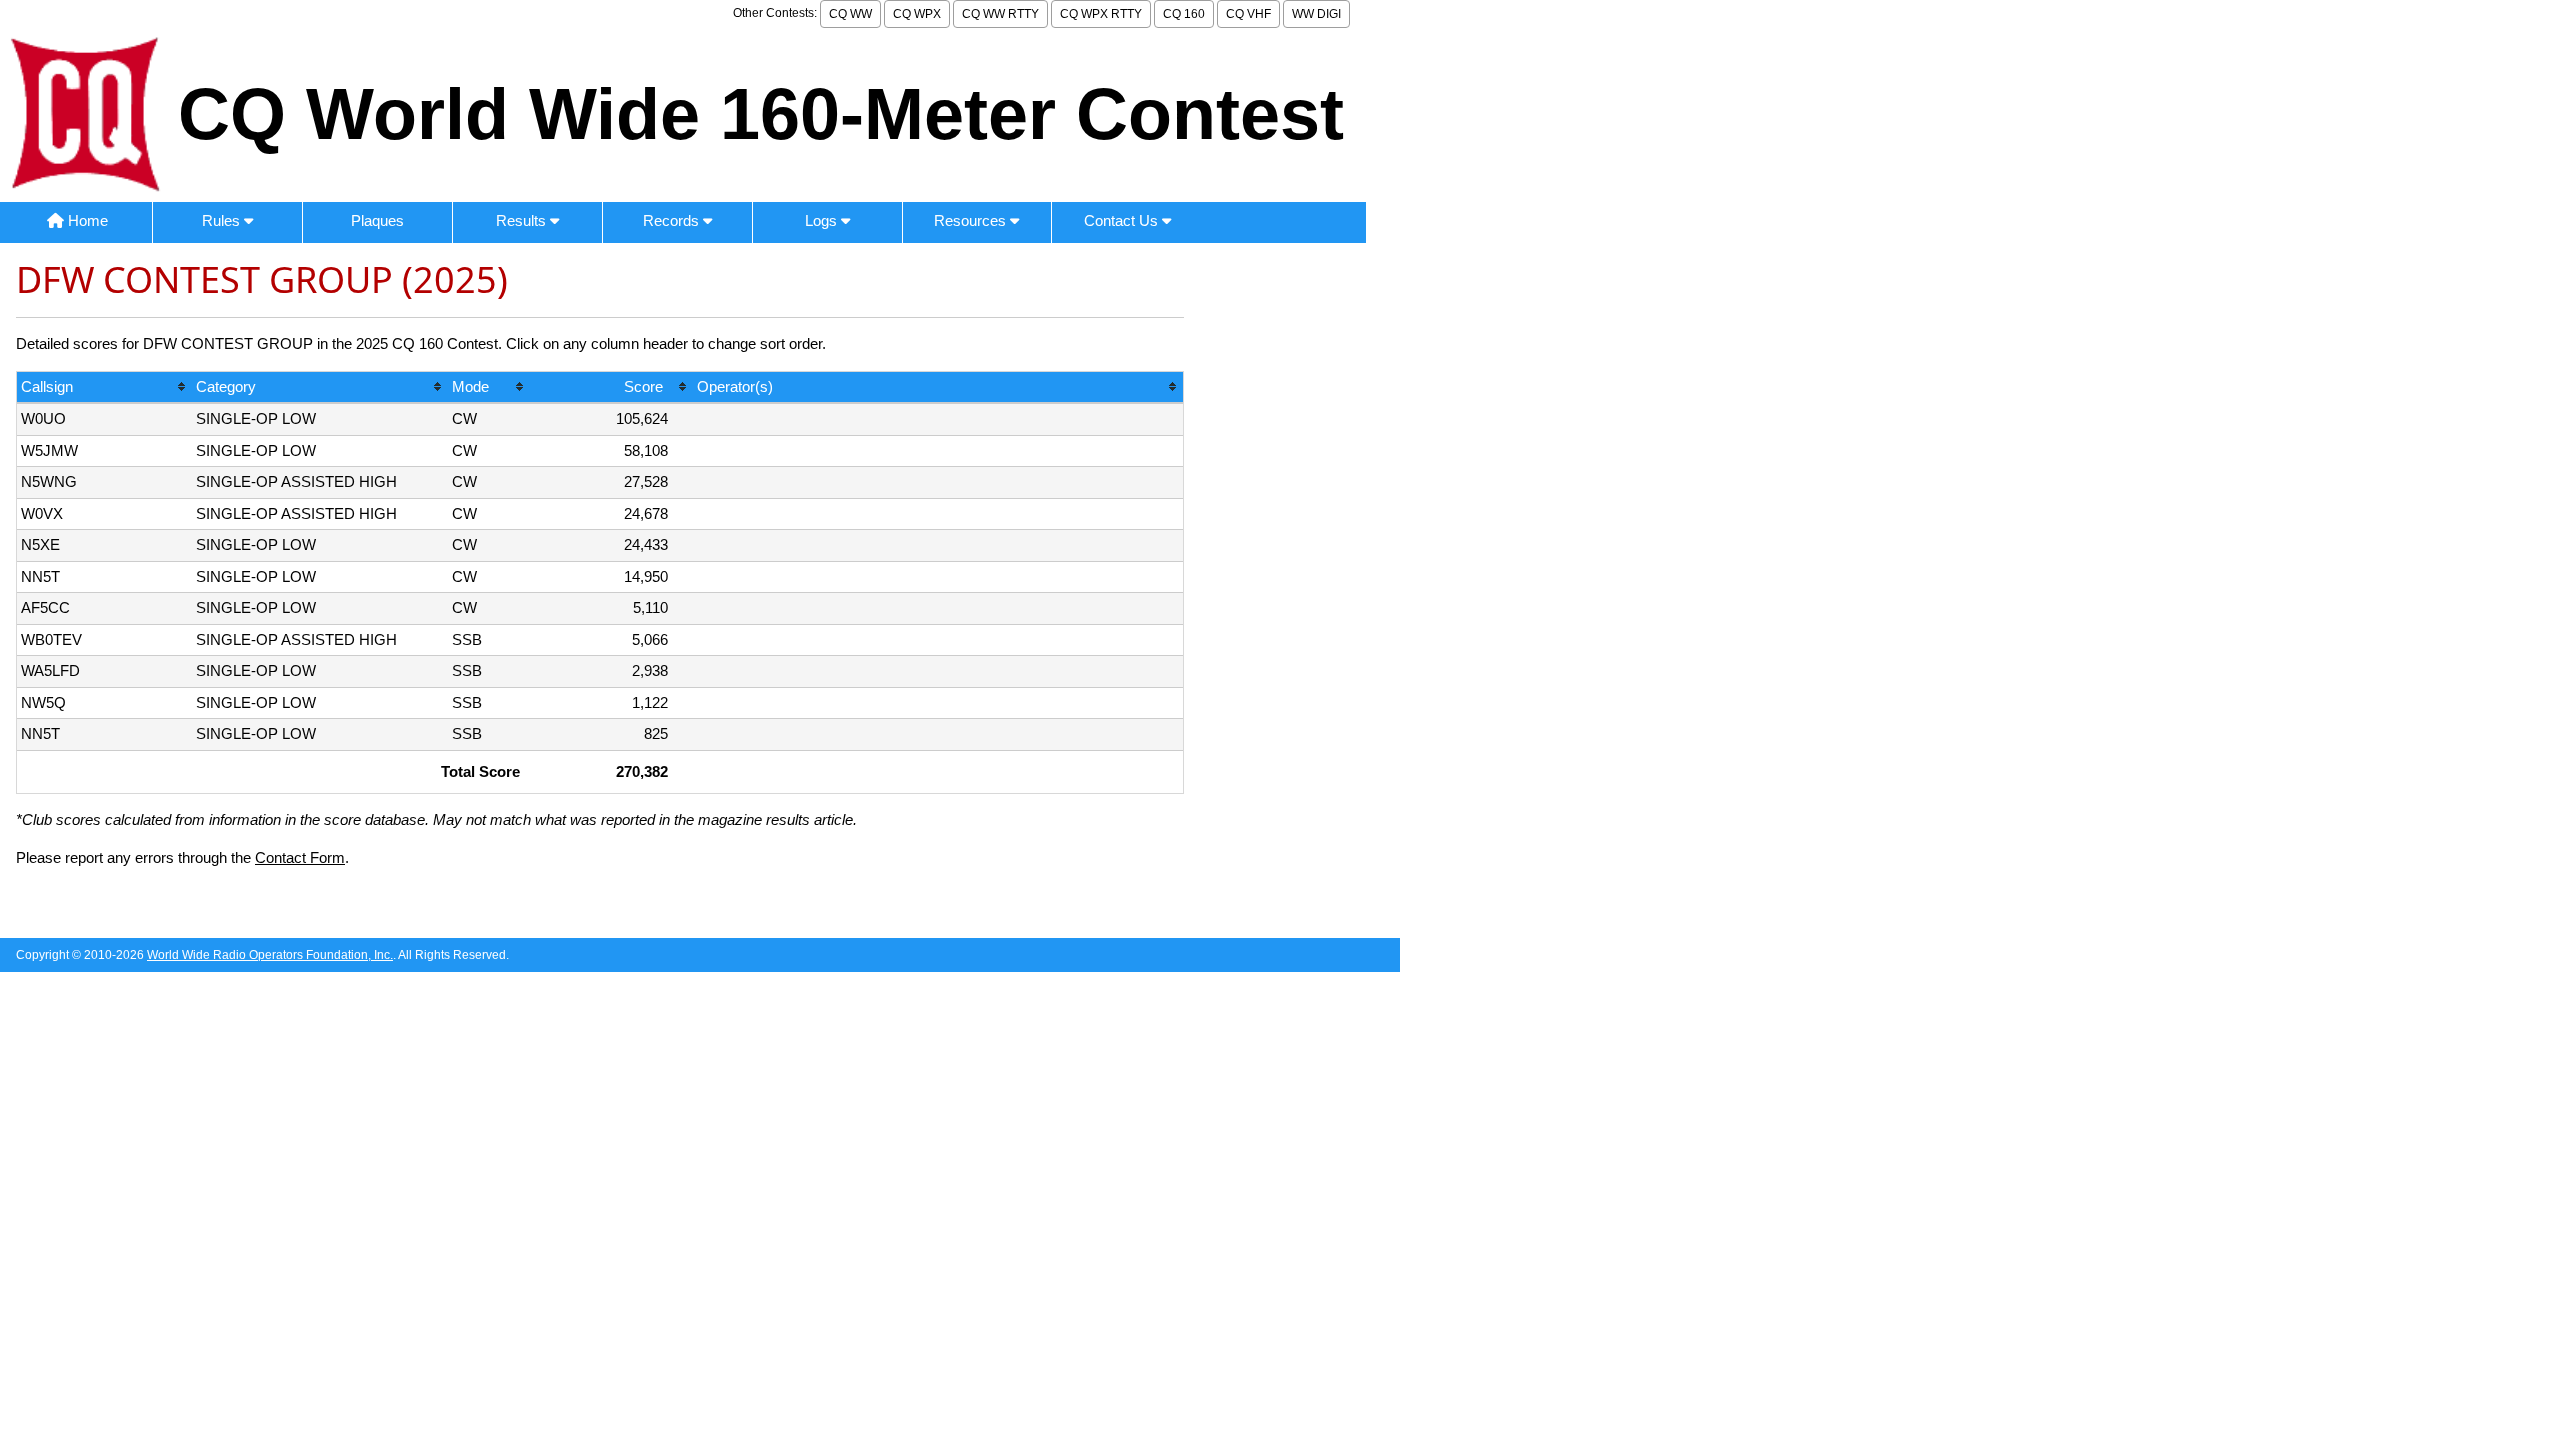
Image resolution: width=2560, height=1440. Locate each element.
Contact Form (300, 857)
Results (523, 220)
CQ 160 (1184, 14)
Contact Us (1123, 220)
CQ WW (850, 14)
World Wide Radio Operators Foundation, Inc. (270, 955)
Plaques (377, 220)
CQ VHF (1248, 14)
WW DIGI (1316, 14)
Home (86, 220)
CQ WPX (917, 14)
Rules (223, 220)
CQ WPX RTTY (1101, 14)
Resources (972, 220)
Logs (823, 220)
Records (673, 220)
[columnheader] (104, 388)
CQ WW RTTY (1000, 14)
